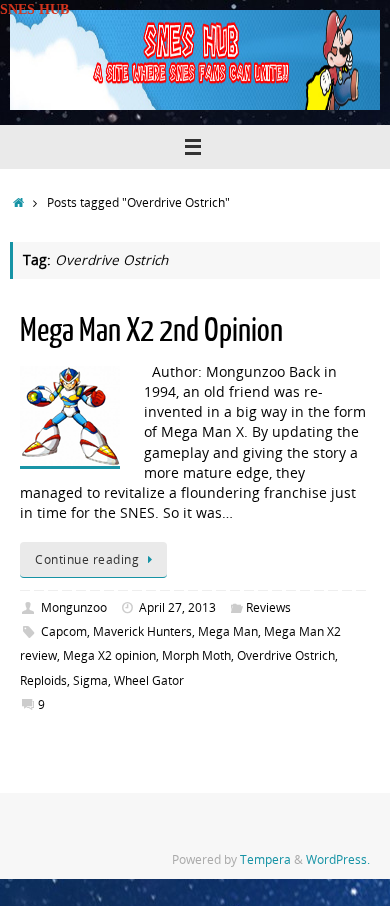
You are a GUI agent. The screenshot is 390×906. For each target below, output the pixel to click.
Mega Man (228, 631)
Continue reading (87, 559)
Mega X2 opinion (109, 655)
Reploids (43, 680)
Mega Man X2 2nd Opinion (151, 331)
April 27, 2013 (177, 607)
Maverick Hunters (142, 631)
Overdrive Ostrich (286, 655)
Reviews (268, 607)
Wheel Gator (149, 680)
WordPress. (338, 859)
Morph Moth (196, 655)
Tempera (265, 859)
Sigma (90, 680)
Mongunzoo (74, 607)
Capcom (64, 631)
